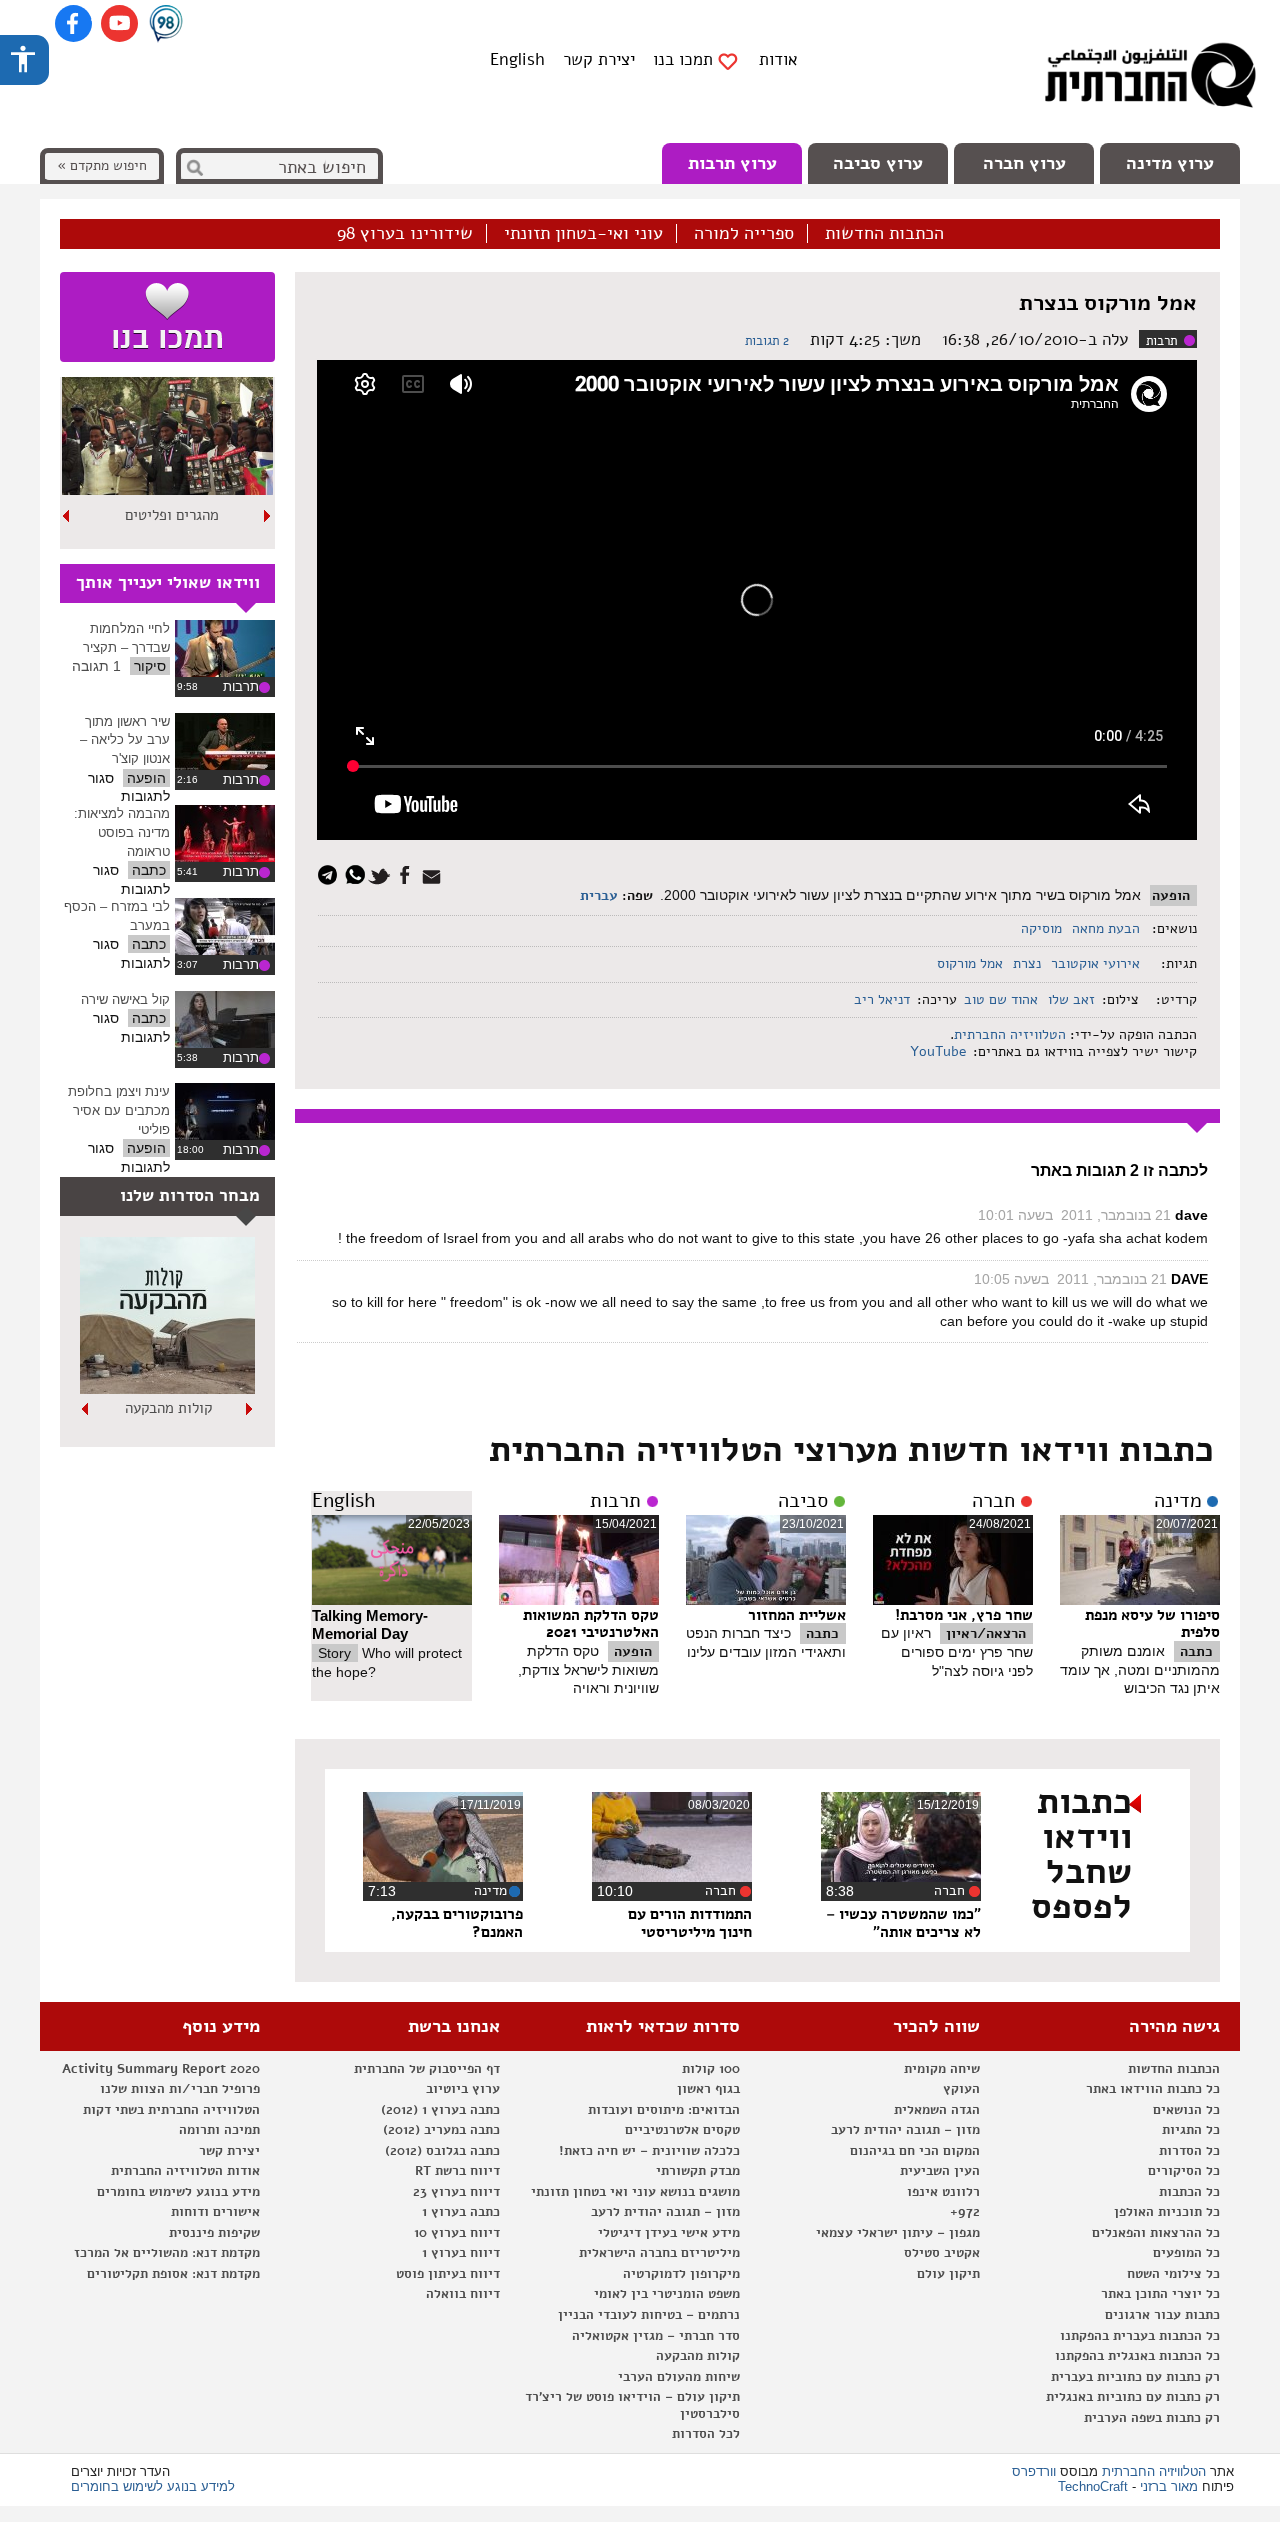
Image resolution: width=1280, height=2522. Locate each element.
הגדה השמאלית (937, 2110)
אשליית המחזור (797, 1615)
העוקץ (961, 2089)
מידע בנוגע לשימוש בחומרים (178, 2192)
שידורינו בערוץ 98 (405, 234)
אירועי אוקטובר (1095, 963)
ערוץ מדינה (1170, 163)
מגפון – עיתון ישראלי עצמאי (898, 2233)
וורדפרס (1034, 2471)
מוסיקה (1041, 928)
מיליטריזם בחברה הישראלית (659, 2253)
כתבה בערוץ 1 (461, 2212)
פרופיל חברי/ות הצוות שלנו (180, 2089)
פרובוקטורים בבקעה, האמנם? (457, 1923)
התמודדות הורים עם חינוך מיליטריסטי (690, 1923)
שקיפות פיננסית (214, 2233)
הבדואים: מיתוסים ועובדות (664, 2110)
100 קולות (711, 2069)
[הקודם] (268, 516)
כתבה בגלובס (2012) (442, 2151)
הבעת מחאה (1106, 928)
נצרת (1027, 963)
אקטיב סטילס (942, 2253)
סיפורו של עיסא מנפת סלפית (1152, 1624)
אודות (778, 59)
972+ (965, 2212)
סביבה (803, 1501)
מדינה (1178, 1501)
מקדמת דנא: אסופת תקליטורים (173, 2274)
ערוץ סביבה (878, 163)
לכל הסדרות (706, 2434)
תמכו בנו (683, 60)
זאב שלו (1071, 999)
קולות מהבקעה (698, 2356)
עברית (599, 895)
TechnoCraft (1093, 2486)
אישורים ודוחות (215, 2212)
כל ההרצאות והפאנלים (1156, 2233)
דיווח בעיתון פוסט (448, 2274)
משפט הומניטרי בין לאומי (667, 2294)
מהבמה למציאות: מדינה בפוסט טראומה (122, 832)
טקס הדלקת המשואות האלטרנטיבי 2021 (591, 1624)
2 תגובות (767, 341)
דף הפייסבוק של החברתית (427, 2069)
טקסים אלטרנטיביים (682, 2130)
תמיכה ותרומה (219, 2130)
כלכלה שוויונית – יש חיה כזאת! (649, 2151)
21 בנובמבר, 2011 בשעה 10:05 (1070, 1279)
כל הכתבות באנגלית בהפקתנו (1137, 2356)
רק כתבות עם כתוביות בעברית (1135, 2377)
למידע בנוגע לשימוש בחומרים (153, 2486)
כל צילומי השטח (1173, 2274)
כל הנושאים (1186, 2110)
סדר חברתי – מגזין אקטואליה (656, 2336)
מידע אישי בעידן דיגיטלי (669, 2233)
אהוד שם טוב (1001, 999)
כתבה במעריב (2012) (441, 2130)
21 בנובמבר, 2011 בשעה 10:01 (1074, 1215)
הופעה (1171, 895)
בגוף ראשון (708, 2089)
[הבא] (67, 516)
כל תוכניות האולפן (1167, 2212)
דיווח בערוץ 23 (456, 2192)
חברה (993, 1501)
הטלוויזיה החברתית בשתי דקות (171, 2110)
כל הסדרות (1189, 2151)
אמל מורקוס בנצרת (1108, 303)
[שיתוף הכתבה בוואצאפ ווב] (357, 873)
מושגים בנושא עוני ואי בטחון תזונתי (635, 2192)
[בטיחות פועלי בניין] (167, 1389)
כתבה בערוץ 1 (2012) (440, 2110)
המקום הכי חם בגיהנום (915, 2151)
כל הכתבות (1189, 2192)
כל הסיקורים (1184, 2171)
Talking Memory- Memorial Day (370, 1625)
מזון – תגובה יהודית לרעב (905, 2130)
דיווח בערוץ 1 (461, 2253)
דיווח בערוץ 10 (457, 2233)
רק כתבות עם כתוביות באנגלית (1133, 2397)
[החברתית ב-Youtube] (119, 23)
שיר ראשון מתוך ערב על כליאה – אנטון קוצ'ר (125, 740)
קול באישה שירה (125, 999)
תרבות (1161, 341)
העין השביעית (940, 2171)
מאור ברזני (1169, 2486)
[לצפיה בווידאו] (225, 648)
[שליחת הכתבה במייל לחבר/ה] (434, 873)
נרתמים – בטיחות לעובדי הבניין (649, 2315)
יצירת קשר (599, 59)
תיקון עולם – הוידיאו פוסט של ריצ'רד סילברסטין (632, 2405)
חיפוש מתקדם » (102, 165)
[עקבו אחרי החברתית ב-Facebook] (73, 23)
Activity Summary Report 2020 (161, 2069)
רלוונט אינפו (943, 2192)
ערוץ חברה (1024, 163)
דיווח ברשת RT (457, 2171)
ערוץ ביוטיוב (463, 2089)
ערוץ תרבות (732, 163)
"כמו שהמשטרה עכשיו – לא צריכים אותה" (903, 1923)
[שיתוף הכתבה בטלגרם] (332, 873)
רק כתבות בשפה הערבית (1152, 2418)
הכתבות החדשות (884, 234)
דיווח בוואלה (463, 2294)
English (517, 59)
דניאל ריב (882, 999)
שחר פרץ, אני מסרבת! (964, 1615)
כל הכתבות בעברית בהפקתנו (1140, 2336)
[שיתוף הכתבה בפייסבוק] (407, 873)
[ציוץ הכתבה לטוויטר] (382, 873)
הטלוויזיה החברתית (1010, 1034)
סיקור (150, 666)
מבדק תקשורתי (698, 2171)
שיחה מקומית (942, 2069)
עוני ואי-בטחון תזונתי (583, 234)
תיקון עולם (948, 2274)
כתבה (1196, 1651)
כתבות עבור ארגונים (1162, 2315)
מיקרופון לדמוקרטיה (681, 2274)
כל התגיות (1191, 2130)
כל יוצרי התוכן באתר (1160, 2294)
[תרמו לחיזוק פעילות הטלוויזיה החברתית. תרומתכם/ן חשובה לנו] (167, 317)
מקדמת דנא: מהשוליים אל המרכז (167, 2253)
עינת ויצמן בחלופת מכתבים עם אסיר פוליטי (119, 1110)
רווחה (171, 515)
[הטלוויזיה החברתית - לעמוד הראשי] (1150, 80)
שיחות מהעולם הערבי (679, 2377)
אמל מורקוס (970, 963)
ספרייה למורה (744, 234)
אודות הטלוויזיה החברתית (185, 2171)
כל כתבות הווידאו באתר (1153, 2089)
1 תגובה (96, 666)
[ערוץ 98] (166, 25)
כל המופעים (1186, 2253)
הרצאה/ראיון (986, 1633)
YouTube (936, 1051)
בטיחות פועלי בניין (168, 1408)
